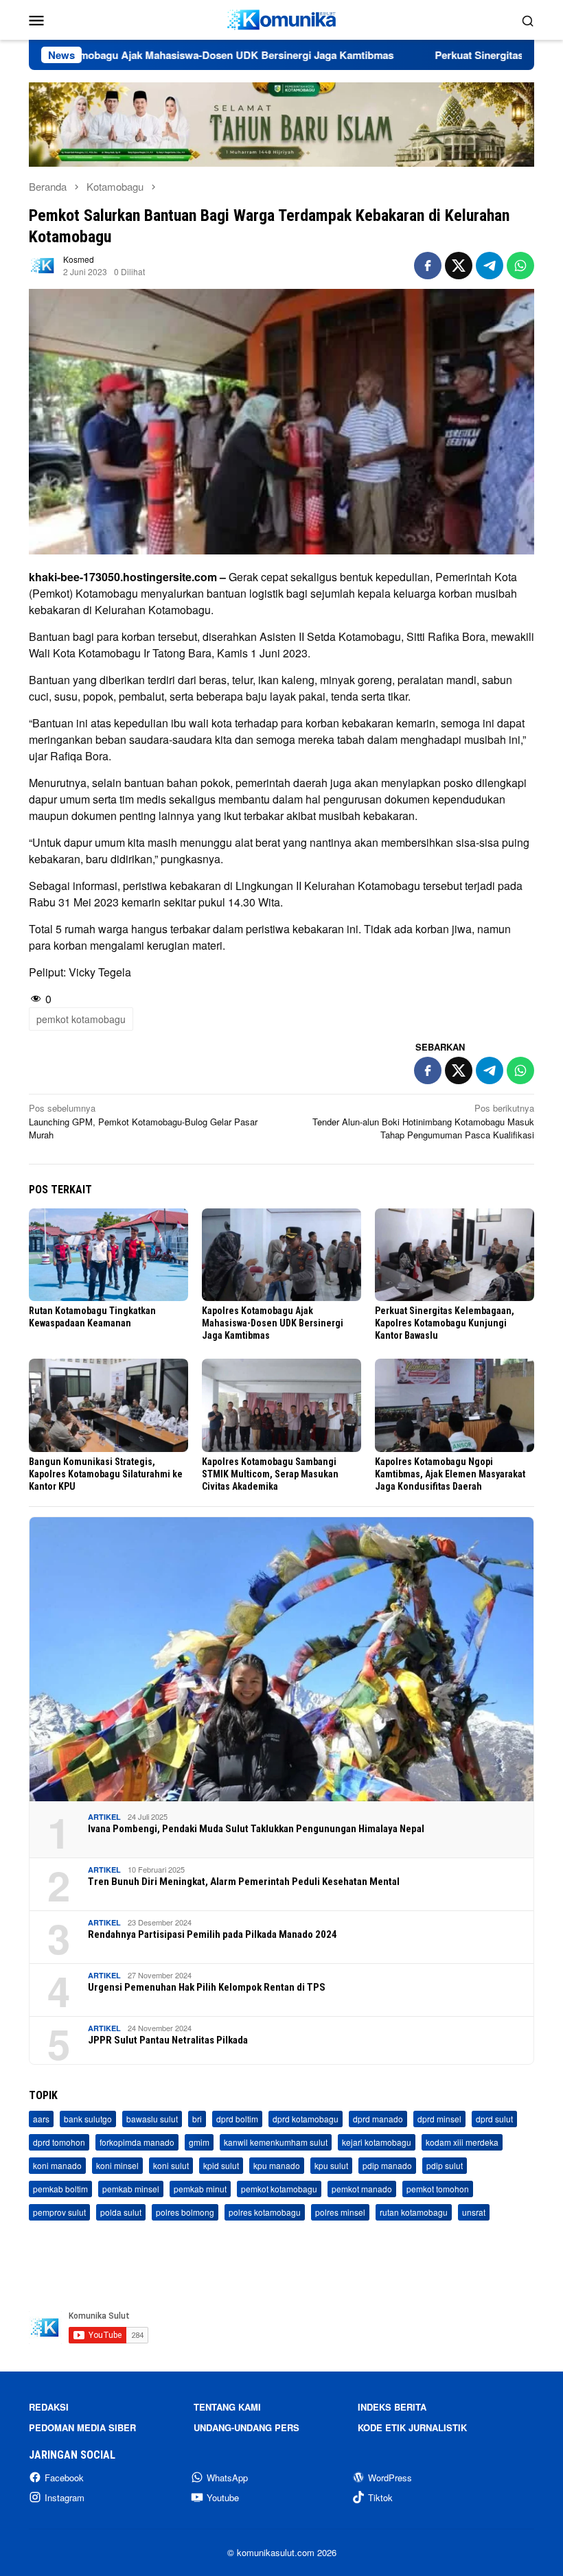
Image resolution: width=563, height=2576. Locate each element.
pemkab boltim (60, 2189)
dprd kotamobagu (306, 2119)
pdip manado (387, 2165)
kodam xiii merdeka (462, 2142)
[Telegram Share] (490, 266)
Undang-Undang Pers (246, 2427)
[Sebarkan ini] (428, 266)
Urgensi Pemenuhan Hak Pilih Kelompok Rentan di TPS (207, 1987)
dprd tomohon (59, 2142)
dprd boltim (237, 2119)
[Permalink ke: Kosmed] (43, 264)
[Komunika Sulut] (281, 18)
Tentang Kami (227, 2407)
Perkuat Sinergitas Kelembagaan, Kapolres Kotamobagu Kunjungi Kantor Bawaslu (445, 1323)
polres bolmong (185, 2212)
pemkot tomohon (438, 2189)
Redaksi (49, 2407)
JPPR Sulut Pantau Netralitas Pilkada (168, 2040)
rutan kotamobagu (414, 2212)
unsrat (474, 2212)
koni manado (57, 2165)
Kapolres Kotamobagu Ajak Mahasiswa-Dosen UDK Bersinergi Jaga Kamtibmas (273, 1323)
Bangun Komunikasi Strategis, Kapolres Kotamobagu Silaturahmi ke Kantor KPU (106, 1474)
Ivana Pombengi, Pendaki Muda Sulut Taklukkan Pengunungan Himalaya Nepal (256, 1829)
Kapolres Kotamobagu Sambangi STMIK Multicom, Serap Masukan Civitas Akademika (270, 1474)
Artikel (104, 1817)
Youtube (223, 2497)
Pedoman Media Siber (82, 2427)
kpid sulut (221, 2165)
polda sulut (121, 2212)
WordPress (390, 2478)
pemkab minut (200, 2189)
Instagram (65, 2497)
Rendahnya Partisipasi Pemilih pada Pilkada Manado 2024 (212, 1934)
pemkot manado (362, 2189)
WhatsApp (227, 2478)
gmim (199, 2142)
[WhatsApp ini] (520, 266)
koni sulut (171, 2165)
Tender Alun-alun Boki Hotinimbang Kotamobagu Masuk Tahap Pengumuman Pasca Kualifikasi (423, 1121)
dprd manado (378, 2119)
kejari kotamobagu (377, 2142)
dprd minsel (439, 2119)
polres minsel (340, 2212)
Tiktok (380, 2497)
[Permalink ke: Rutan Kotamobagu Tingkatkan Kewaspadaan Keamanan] (108, 1255)
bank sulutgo (88, 2119)
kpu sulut (331, 2165)
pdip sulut (445, 2165)
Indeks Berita (392, 2407)
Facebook (64, 2478)
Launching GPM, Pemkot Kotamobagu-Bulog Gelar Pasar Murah (143, 1121)
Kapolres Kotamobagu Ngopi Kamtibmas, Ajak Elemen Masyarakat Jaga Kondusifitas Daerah (450, 1474)
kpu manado (277, 2165)
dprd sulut (494, 2119)
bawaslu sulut (152, 2119)
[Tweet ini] (459, 266)
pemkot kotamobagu (81, 1019)
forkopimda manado (137, 2142)
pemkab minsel (131, 2189)
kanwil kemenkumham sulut (276, 2142)
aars (41, 2119)
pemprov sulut (59, 2212)
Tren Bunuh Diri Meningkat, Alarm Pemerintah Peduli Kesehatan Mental (244, 1882)
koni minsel (117, 2165)
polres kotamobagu (265, 2212)
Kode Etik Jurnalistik (412, 2427)
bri (197, 2119)
